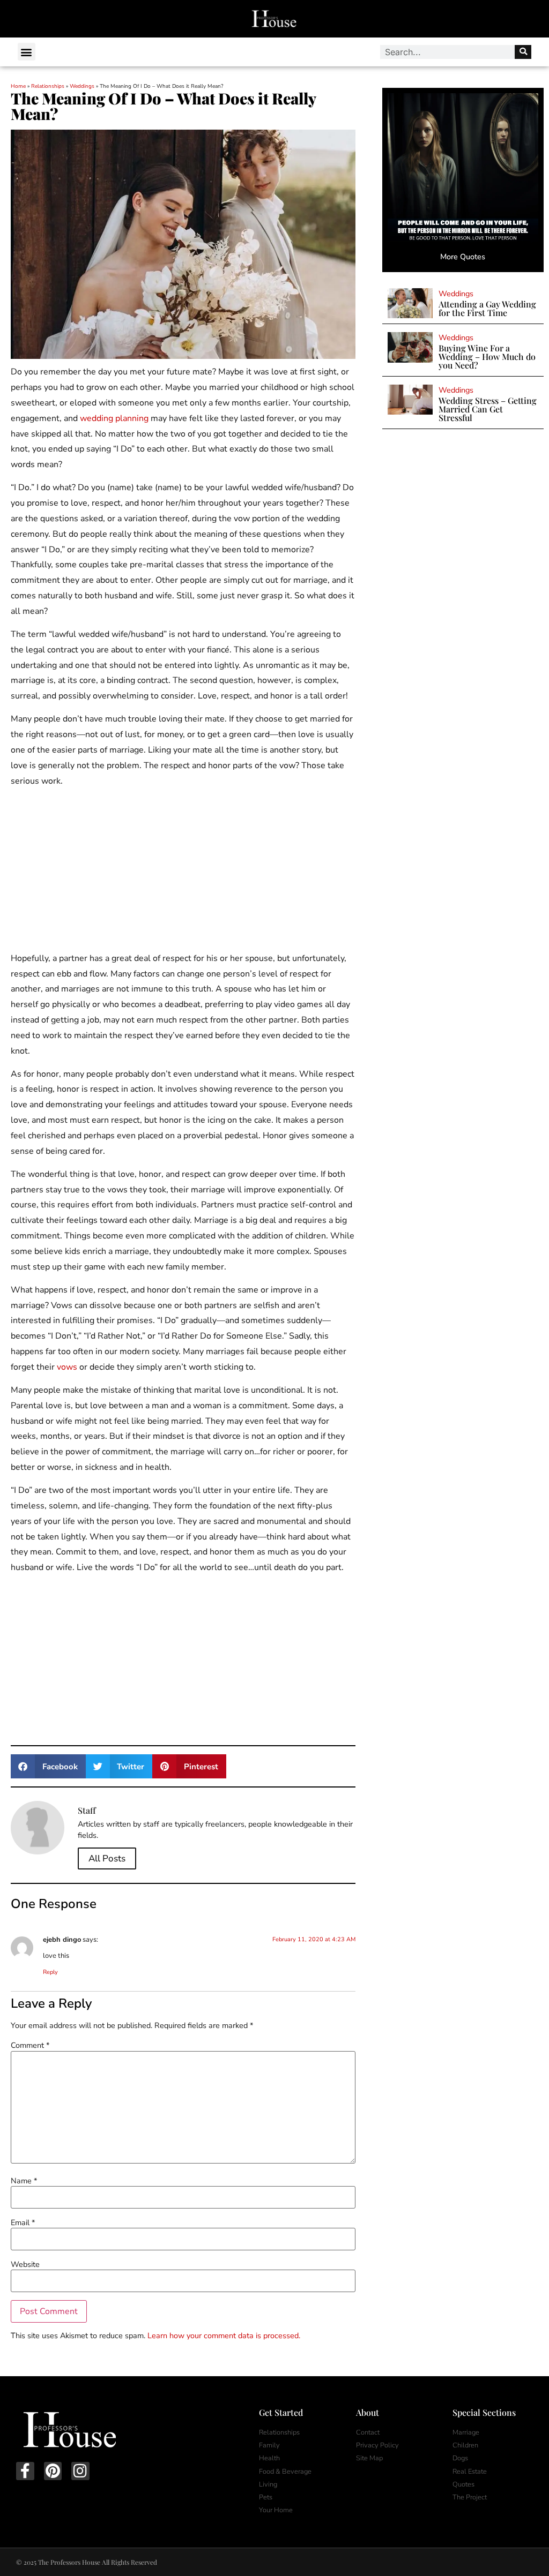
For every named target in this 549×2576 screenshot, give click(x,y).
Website (25, 2264)
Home (18, 86)
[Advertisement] (183, 872)
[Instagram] (80, 2471)
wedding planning (114, 418)
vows (67, 1367)
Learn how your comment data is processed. (224, 2335)
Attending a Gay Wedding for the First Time (487, 308)
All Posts (107, 1858)
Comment (30, 2045)
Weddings (82, 86)
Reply (50, 1972)
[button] (27, 52)
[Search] (523, 52)
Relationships (48, 86)
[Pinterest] (53, 2471)
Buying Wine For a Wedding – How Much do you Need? (487, 356)
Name (24, 2181)
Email (23, 2222)
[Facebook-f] (25, 2471)
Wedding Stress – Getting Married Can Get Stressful (488, 409)
